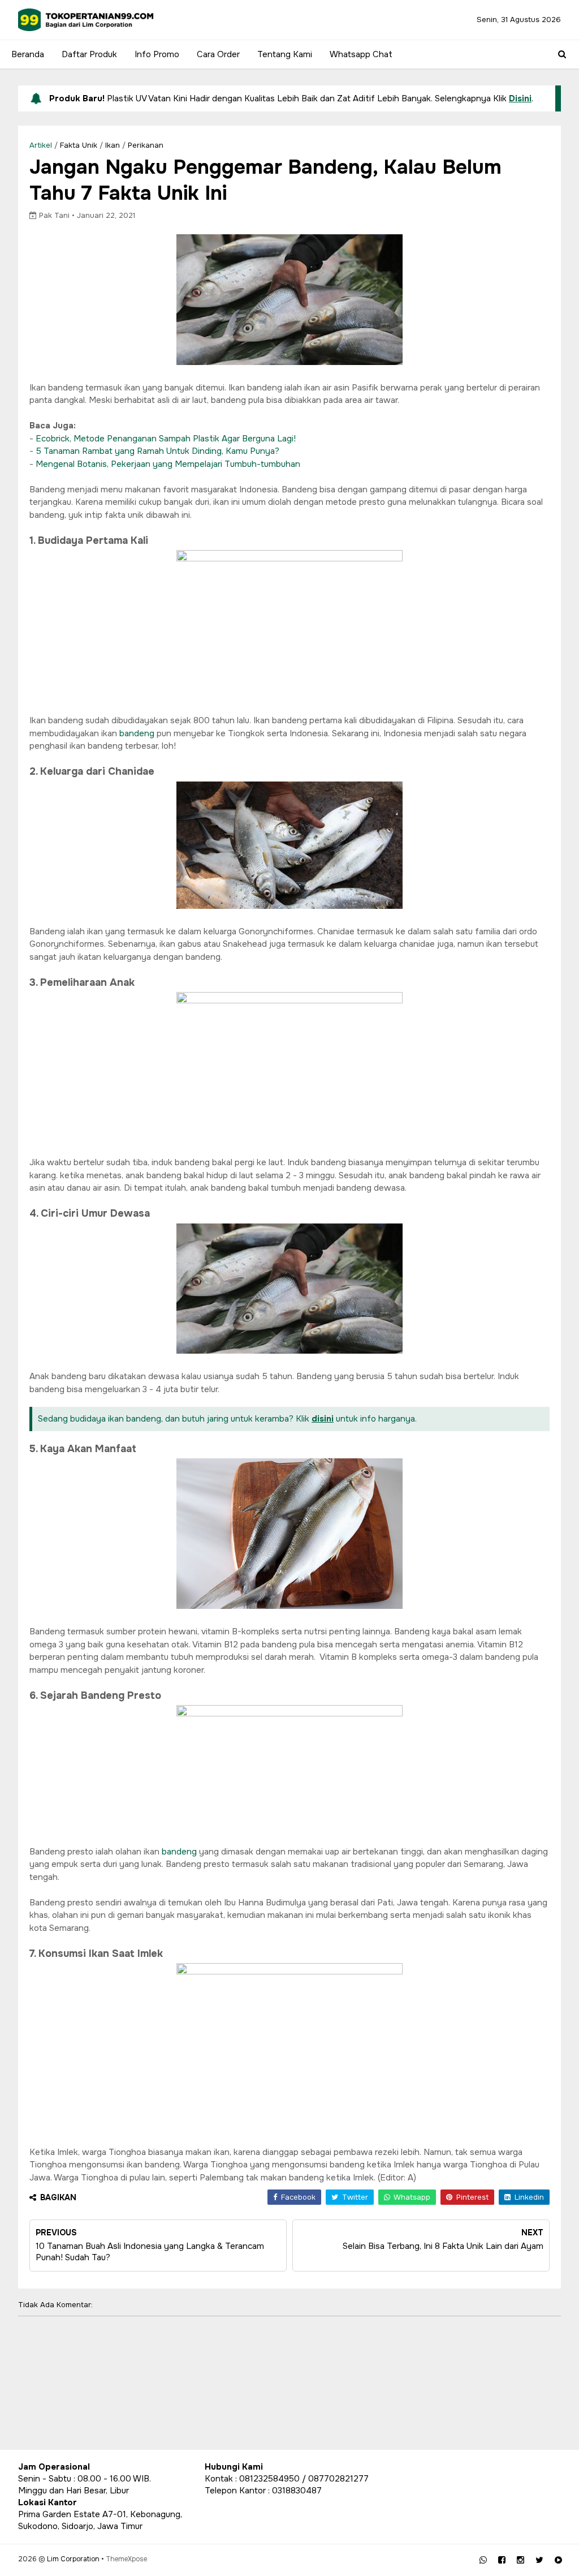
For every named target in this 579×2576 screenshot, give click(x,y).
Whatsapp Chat (361, 54)
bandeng (138, 733)
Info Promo (157, 54)
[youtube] (558, 2560)
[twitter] (539, 2560)
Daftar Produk (89, 54)
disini (323, 1419)
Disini (520, 98)
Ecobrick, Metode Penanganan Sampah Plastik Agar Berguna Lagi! (166, 439)
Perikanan (146, 145)
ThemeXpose (126, 2559)
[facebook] (502, 2560)
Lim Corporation (73, 2559)
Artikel (41, 145)
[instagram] (520, 2560)
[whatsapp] (483, 2560)
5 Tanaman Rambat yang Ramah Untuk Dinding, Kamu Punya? (158, 451)
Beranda (28, 54)
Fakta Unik (79, 145)
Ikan (113, 145)
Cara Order (218, 54)
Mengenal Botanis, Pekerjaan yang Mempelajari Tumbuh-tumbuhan (168, 464)
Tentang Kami (285, 54)
